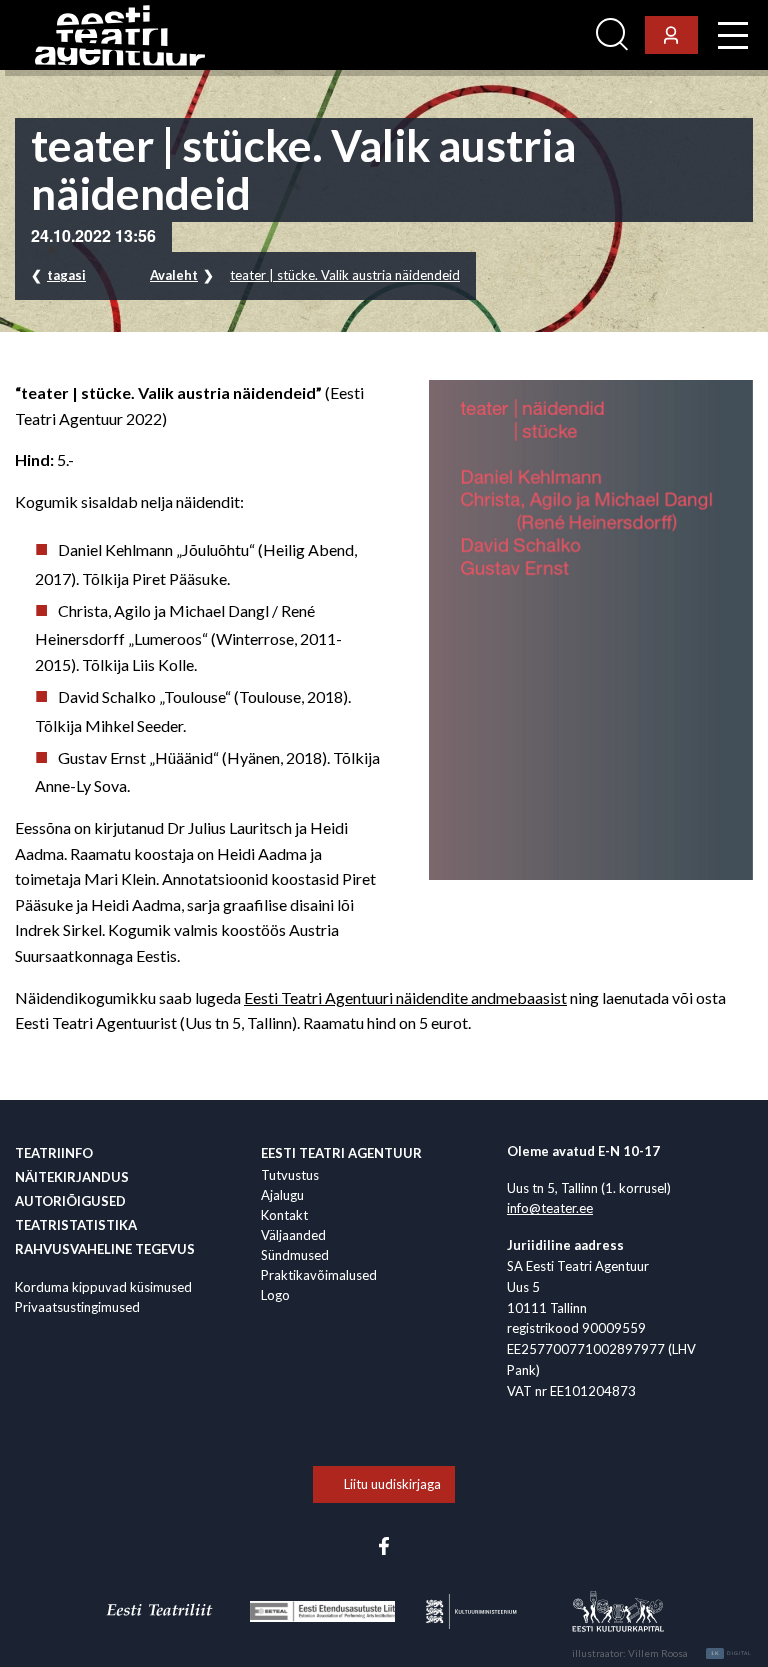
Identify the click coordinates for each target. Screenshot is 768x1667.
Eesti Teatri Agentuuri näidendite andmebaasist (405, 997)
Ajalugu (282, 1195)
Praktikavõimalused (319, 1275)
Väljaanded (293, 1235)
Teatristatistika (76, 1225)
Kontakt (284, 1215)
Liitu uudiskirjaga (392, 1484)
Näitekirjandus (72, 1177)
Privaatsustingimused (77, 1307)
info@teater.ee (550, 1208)
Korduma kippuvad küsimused (103, 1287)
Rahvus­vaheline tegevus (105, 1249)
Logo (275, 1295)
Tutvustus (290, 1175)
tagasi (66, 275)
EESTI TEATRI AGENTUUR (341, 1153)
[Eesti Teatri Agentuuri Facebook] (384, 1545)
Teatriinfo (54, 1153)
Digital (731, 1653)
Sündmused (295, 1255)
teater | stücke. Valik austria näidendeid (345, 275)
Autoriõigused (70, 1201)
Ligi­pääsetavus (533, 35)
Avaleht (174, 275)
